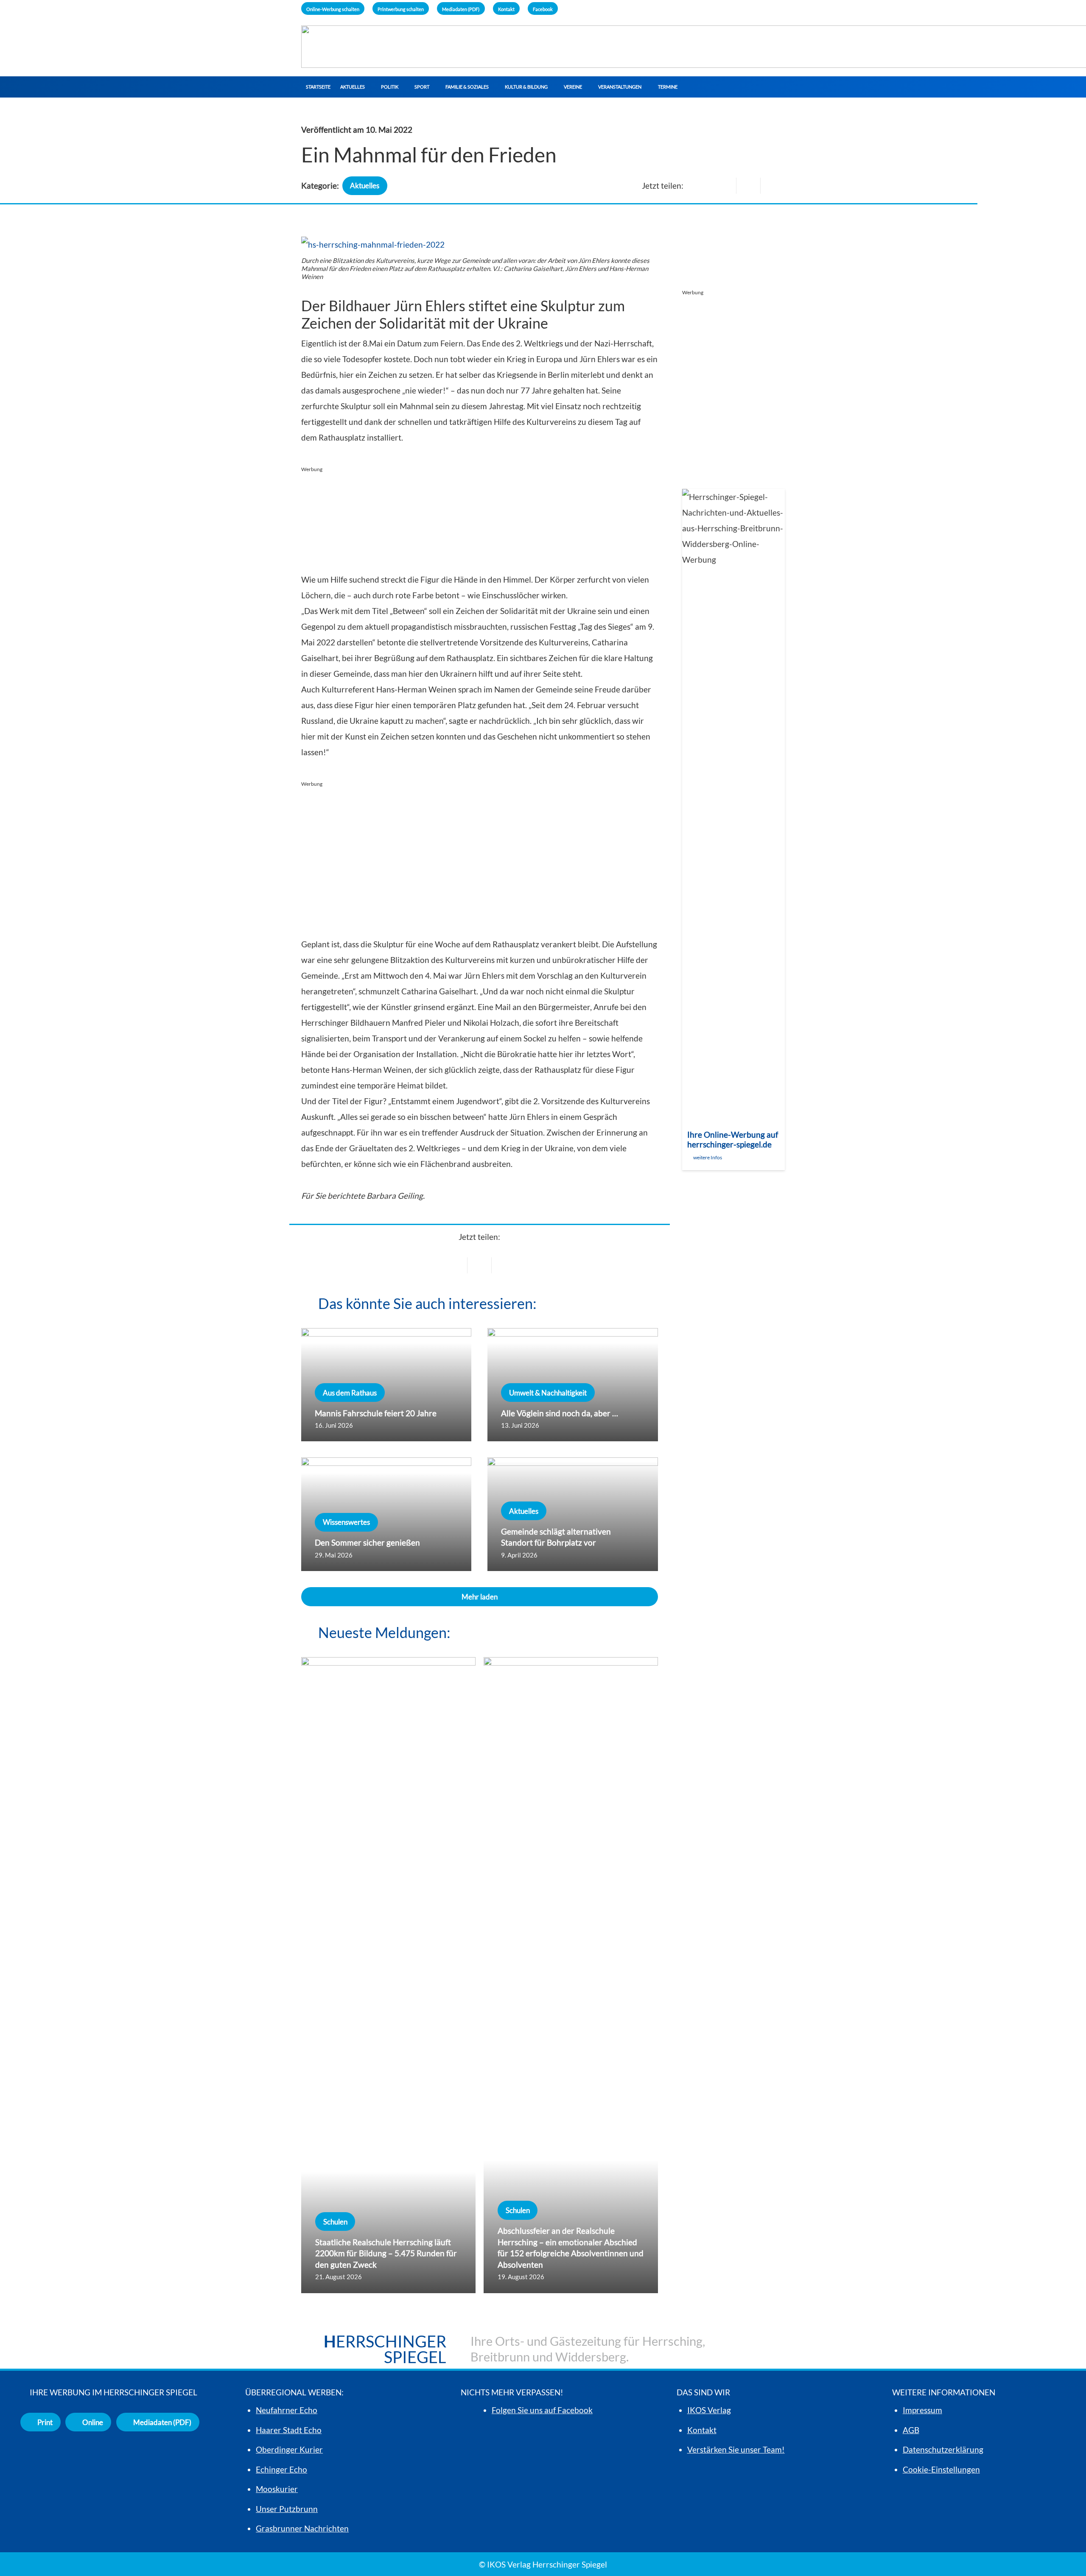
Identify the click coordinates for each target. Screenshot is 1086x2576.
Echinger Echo (281, 2469)
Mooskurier (277, 2489)
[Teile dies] (749, 186)
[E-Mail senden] (724, 186)
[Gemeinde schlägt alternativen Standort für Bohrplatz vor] (572, 1514)
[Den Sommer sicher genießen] (386, 1514)
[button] (368, 87)
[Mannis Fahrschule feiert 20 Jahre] (386, 1385)
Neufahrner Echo (287, 2410)
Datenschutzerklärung (943, 2449)
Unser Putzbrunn (287, 2509)
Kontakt (702, 2430)
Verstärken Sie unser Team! (736, 2449)
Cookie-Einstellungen (941, 2469)
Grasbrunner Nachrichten (302, 2528)
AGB (911, 2430)
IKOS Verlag (709, 2410)
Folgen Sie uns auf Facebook (542, 2410)
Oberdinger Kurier (289, 2449)
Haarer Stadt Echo (289, 2430)
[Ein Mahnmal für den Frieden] (373, 244)
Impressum (922, 2410)
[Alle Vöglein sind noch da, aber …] (572, 1385)
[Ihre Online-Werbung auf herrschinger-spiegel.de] (733, 830)
